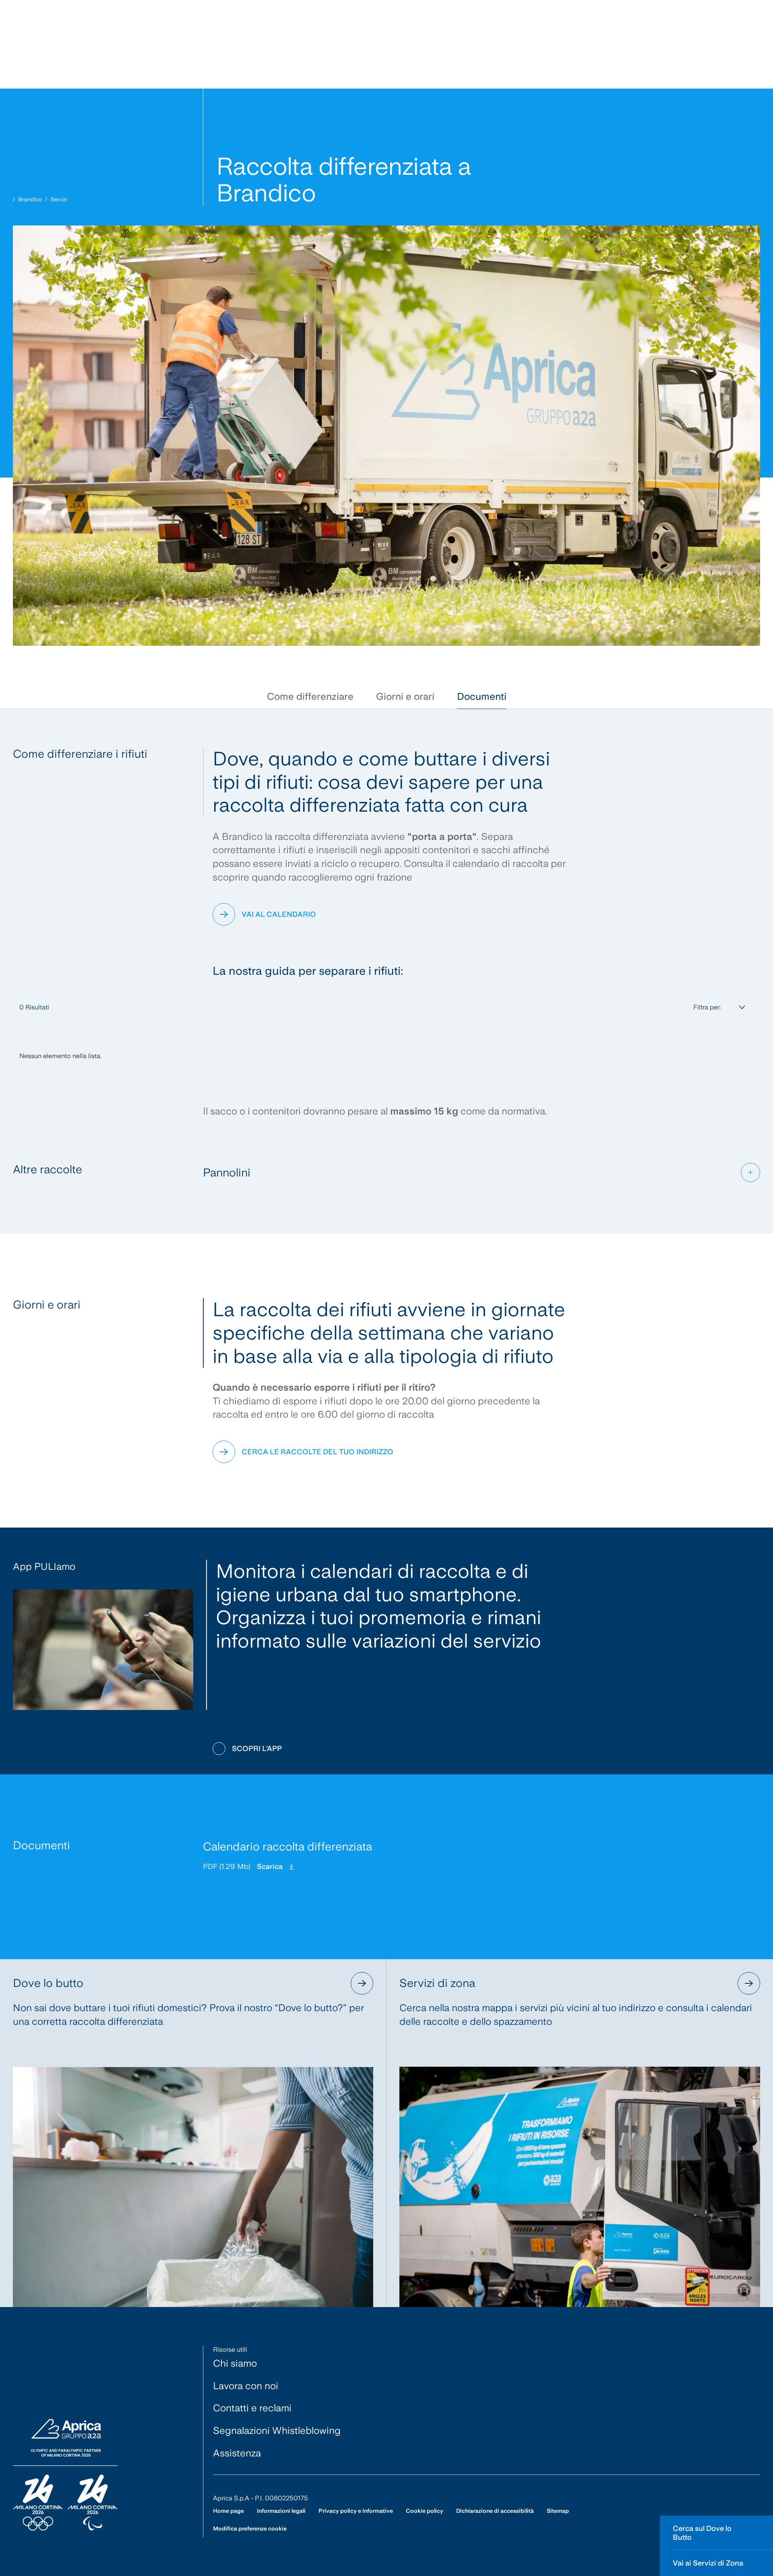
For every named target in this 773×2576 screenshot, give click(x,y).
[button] (310, 697)
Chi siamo (235, 2363)
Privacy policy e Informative (356, 2511)
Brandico (30, 199)
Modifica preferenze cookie (250, 2528)
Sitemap (558, 2511)
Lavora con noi (246, 2386)
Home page (228, 2511)
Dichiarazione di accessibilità (495, 2511)
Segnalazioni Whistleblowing (277, 2430)
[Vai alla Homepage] (65, 2475)
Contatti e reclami (252, 2408)
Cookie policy (425, 2511)
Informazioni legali (281, 2511)
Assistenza (237, 2453)
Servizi (59, 199)
